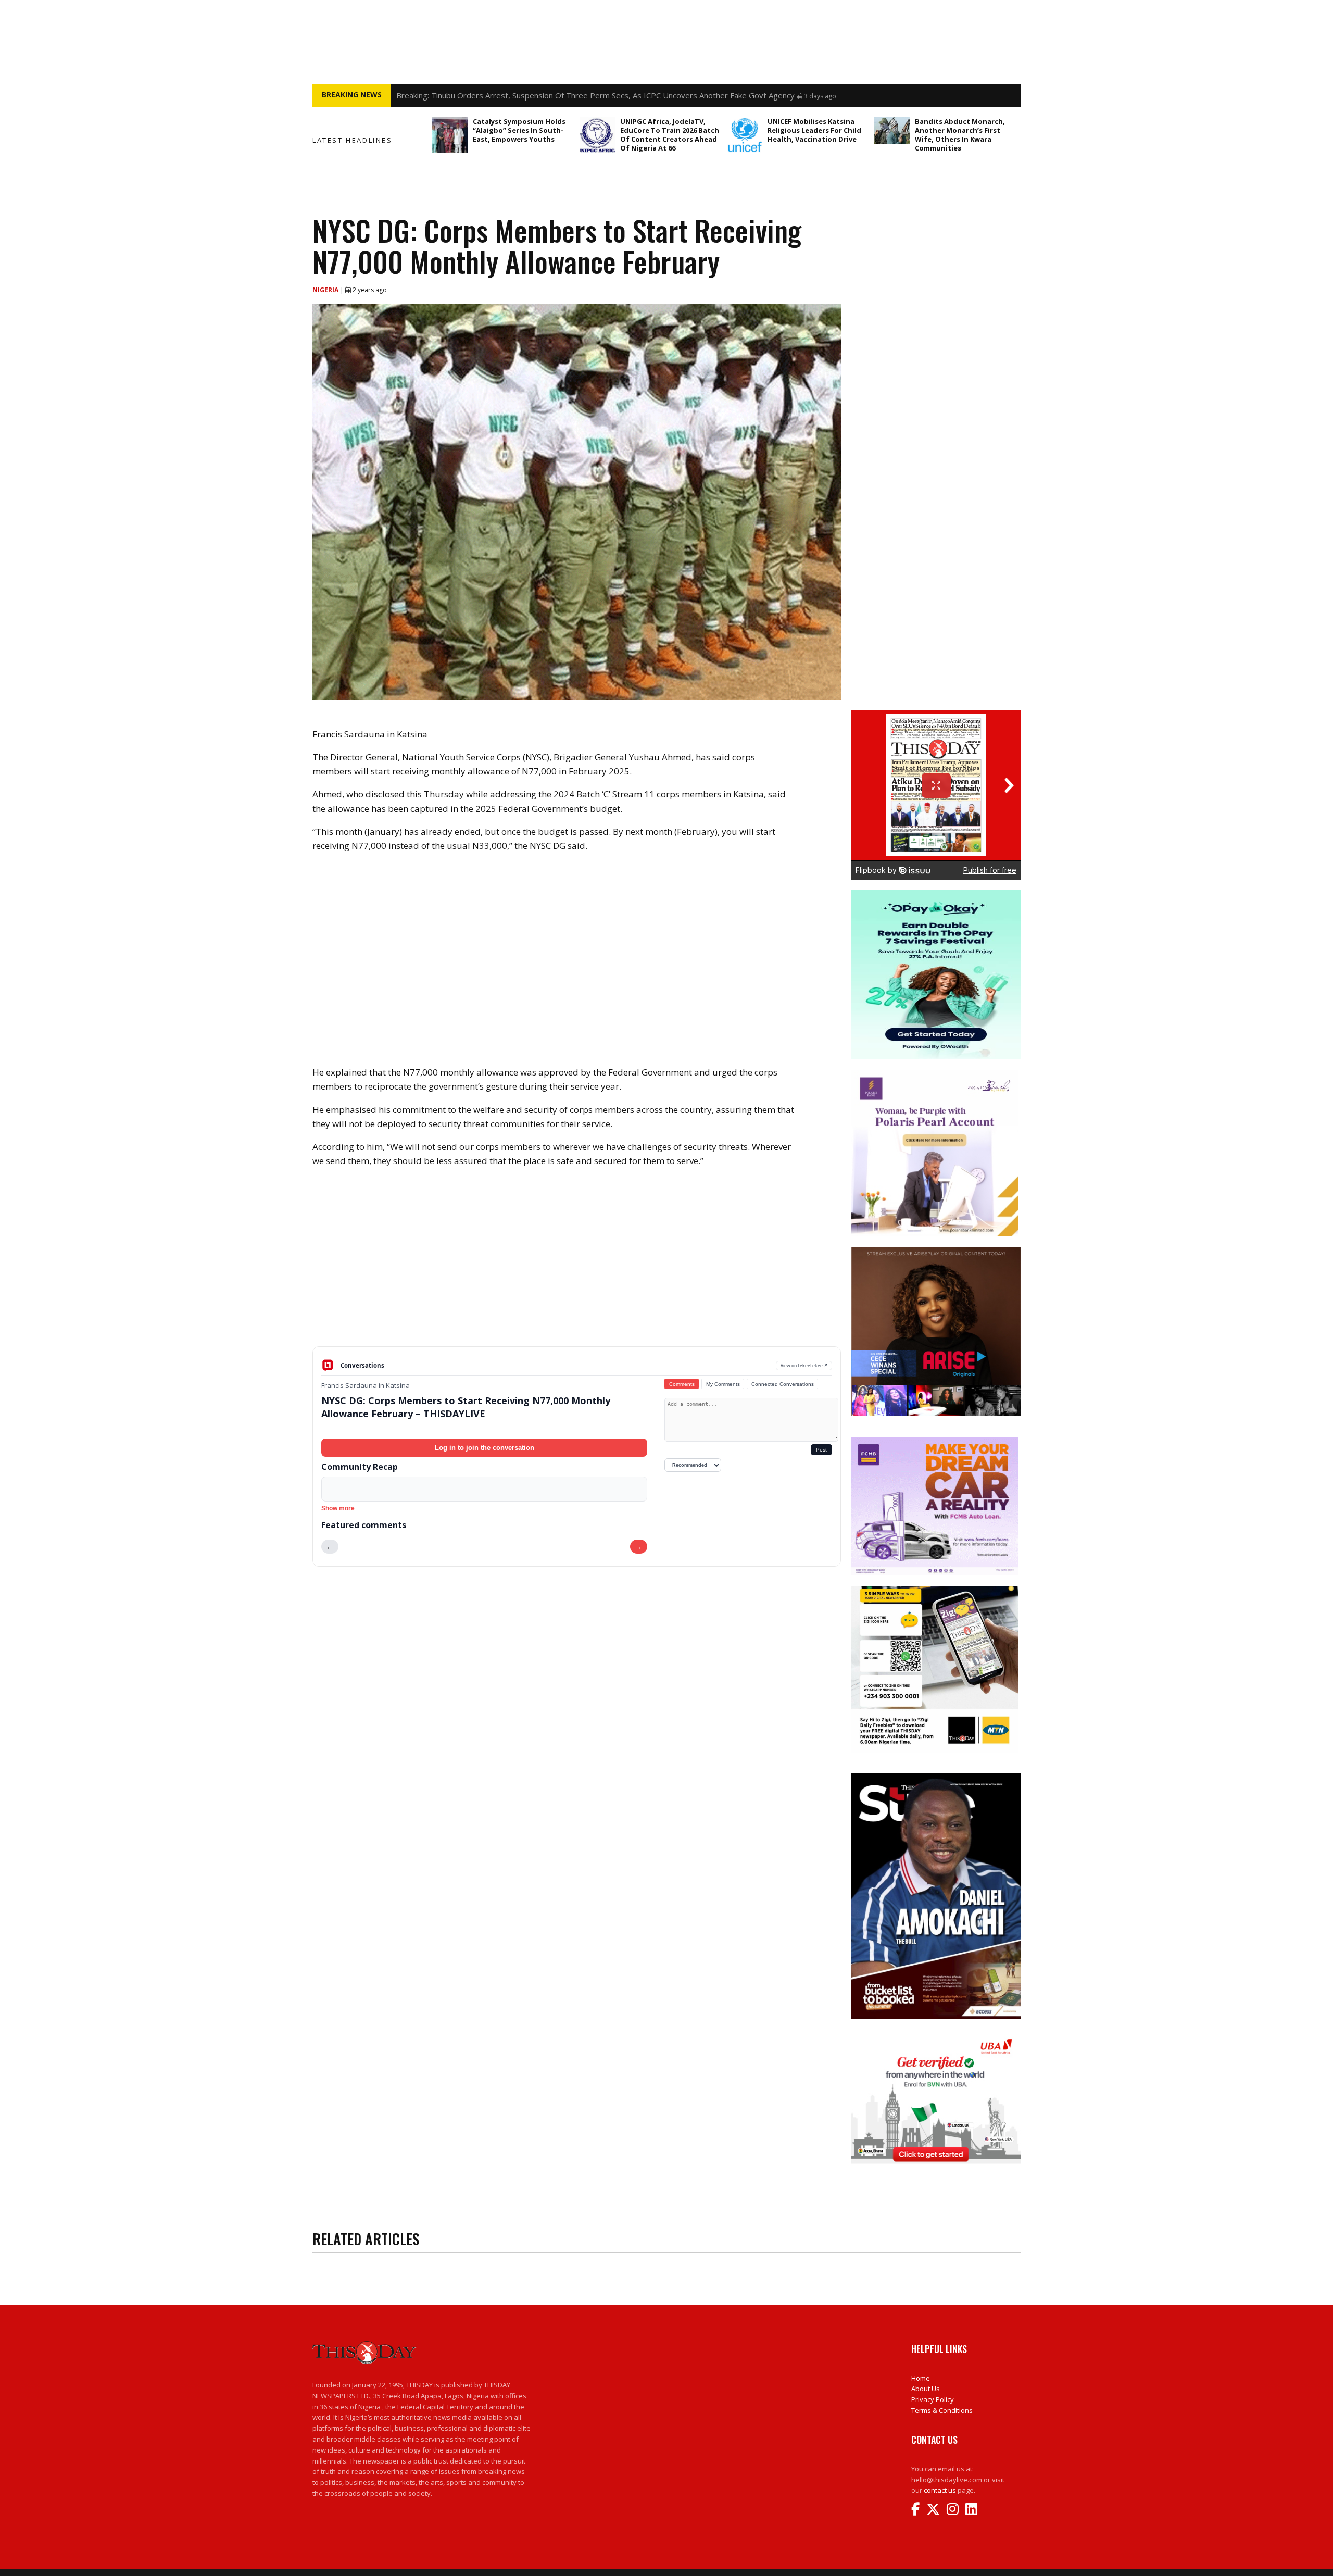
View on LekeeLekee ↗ (804, 1365)
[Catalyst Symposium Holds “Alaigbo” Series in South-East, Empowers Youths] (450, 135)
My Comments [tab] (723, 1384)
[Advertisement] (577, 1265)
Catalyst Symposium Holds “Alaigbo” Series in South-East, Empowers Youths (519, 130)
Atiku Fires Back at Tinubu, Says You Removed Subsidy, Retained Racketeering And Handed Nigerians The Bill (592, 95)
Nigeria (326, 290)
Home (921, 2378)
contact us (940, 2490)
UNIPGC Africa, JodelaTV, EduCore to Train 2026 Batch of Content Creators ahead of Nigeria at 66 (670, 135)
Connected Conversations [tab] (783, 1384)
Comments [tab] (682, 1384)
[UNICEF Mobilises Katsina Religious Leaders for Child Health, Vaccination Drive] (745, 135)
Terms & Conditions (942, 2410)
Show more (338, 1508)
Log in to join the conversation (485, 1448)
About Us (926, 2389)
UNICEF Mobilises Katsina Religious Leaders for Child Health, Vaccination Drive (814, 130)
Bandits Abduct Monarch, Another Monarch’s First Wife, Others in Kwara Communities (960, 135)
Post (821, 1450)
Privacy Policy (933, 2399)
